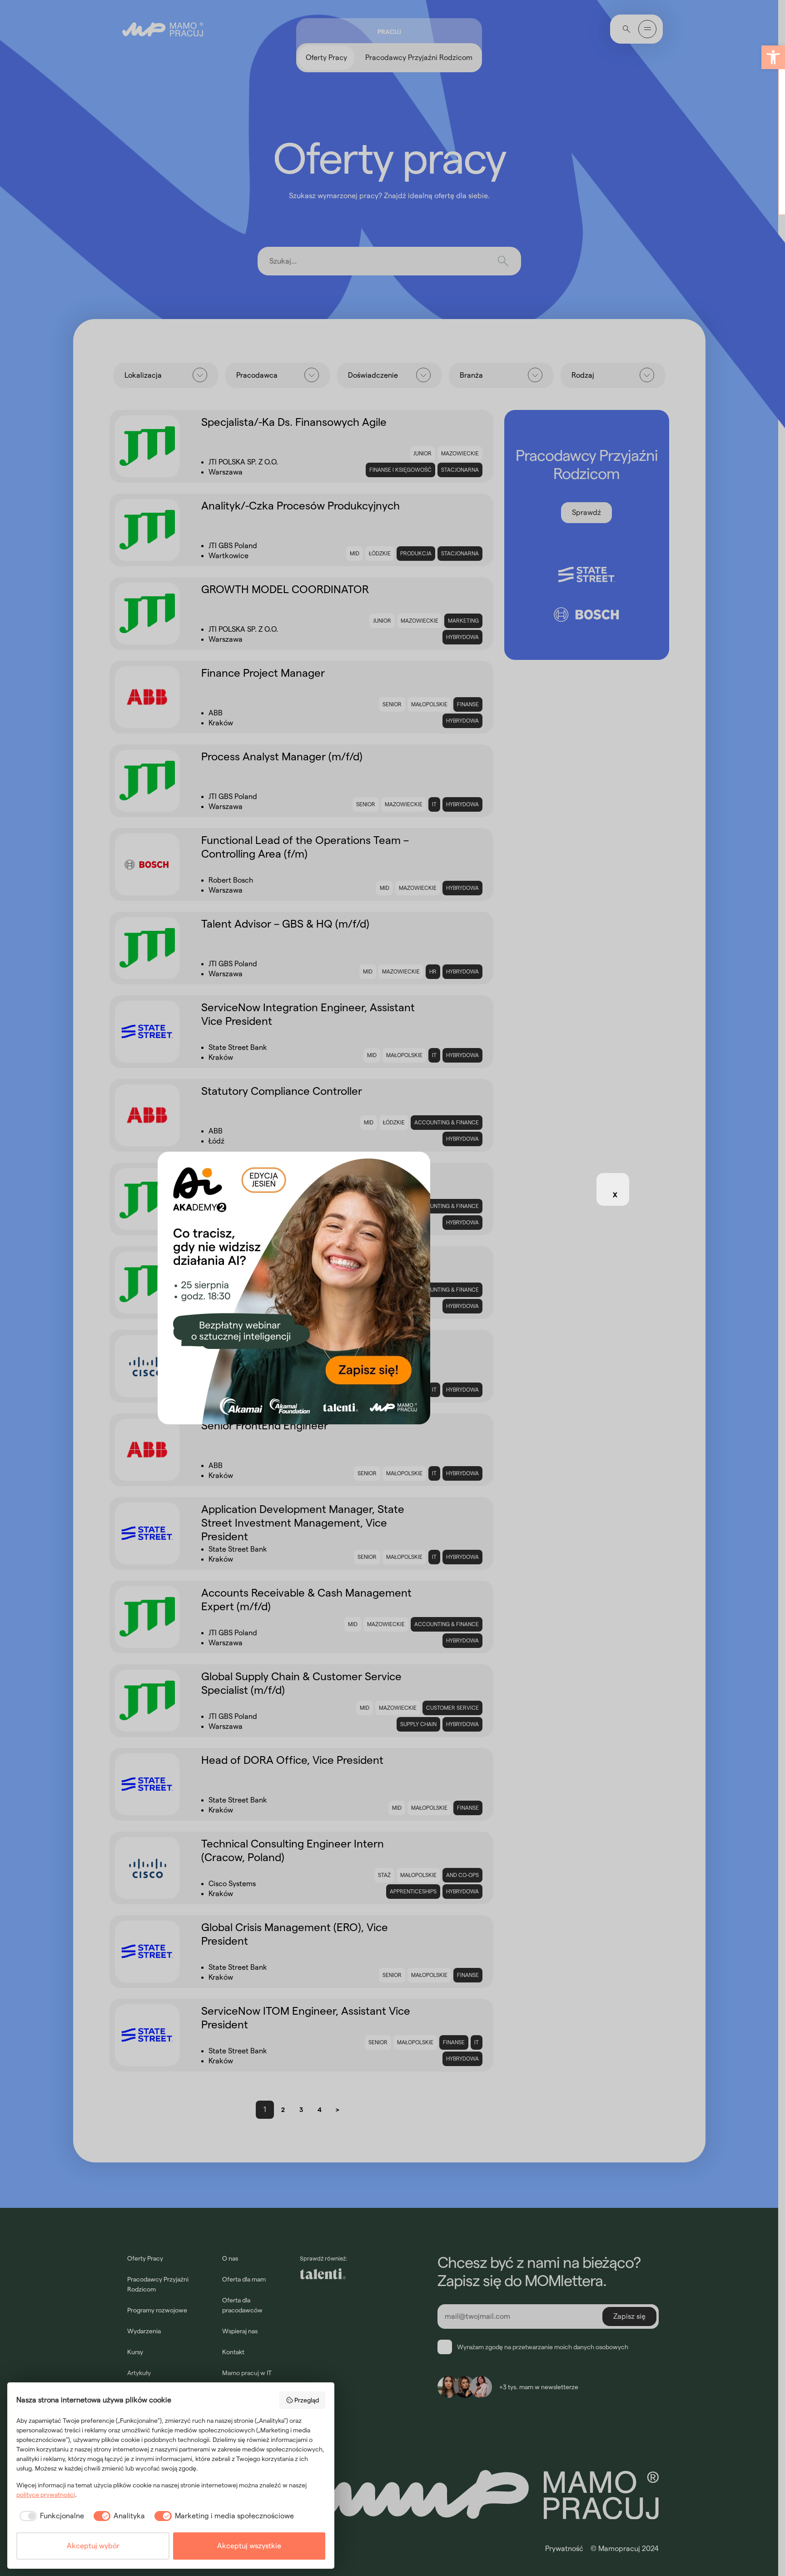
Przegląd (307, 2400)
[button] (773, 57)
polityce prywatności (46, 2495)
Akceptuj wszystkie (249, 2546)
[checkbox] (50, 2516)
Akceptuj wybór (93, 2546)
